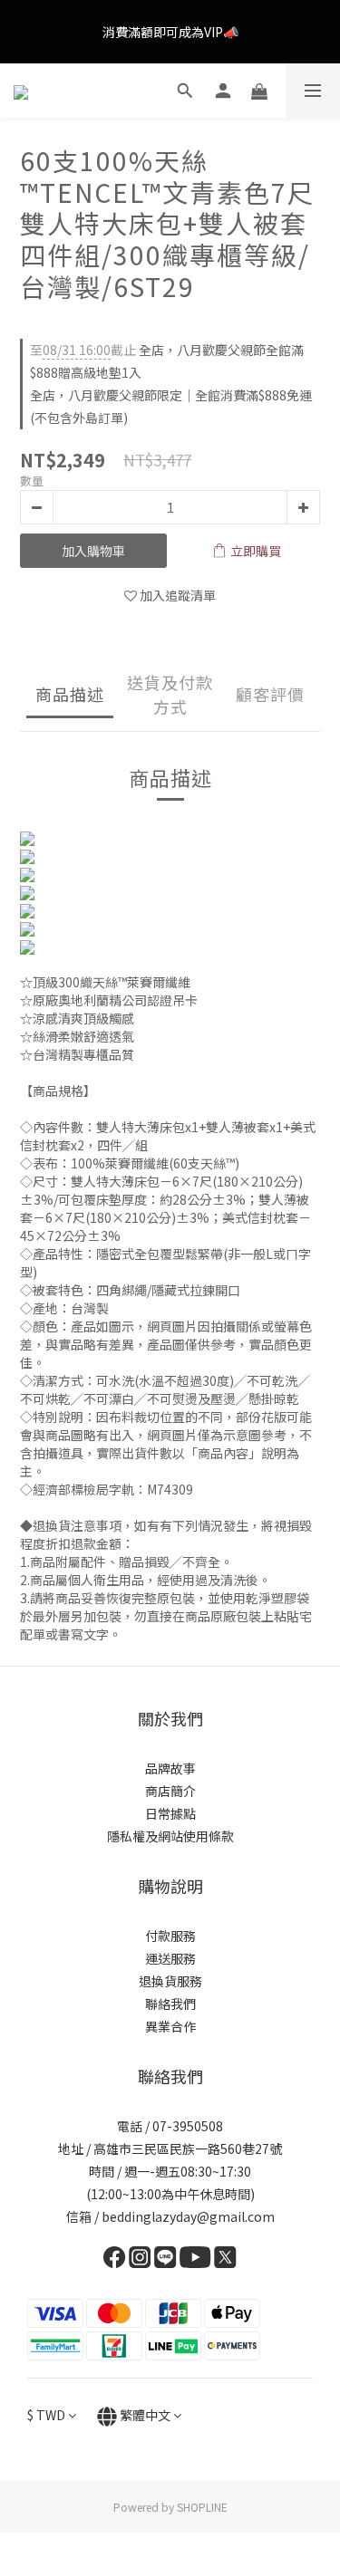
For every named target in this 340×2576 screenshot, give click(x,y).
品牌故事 (170, 1768)
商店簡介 (170, 1791)
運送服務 (170, 1958)
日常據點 (170, 1813)
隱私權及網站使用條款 (170, 1836)
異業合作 (170, 2026)
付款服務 (170, 1936)
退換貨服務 (170, 1981)
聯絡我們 (170, 2004)
